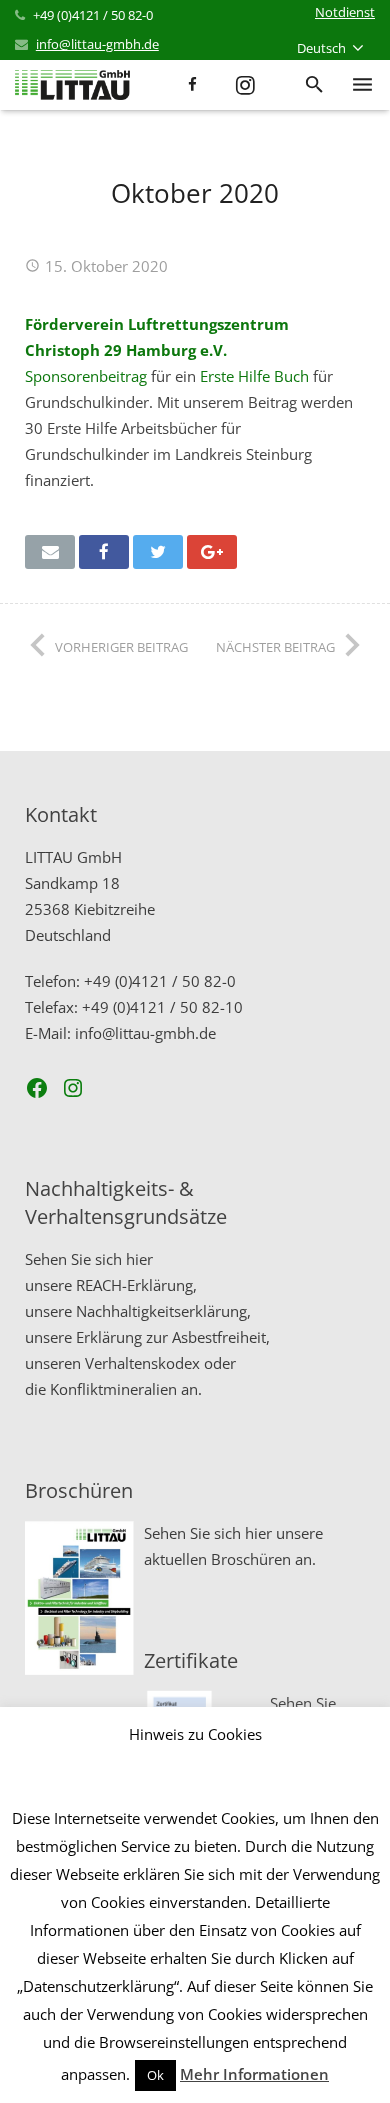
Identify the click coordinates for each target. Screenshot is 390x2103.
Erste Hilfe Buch (254, 376)
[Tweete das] (158, 552)
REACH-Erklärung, (136, 1285)
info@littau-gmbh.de (97, 44)
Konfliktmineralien (113, 1389)
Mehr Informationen (254, 2074)
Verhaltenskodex (142, 1363)
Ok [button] (155, 2075)
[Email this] (50, 552)
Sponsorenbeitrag (86, 376)
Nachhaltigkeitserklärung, (163, 1311)
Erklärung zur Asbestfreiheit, (173, 1337)
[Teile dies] (104, 552)
